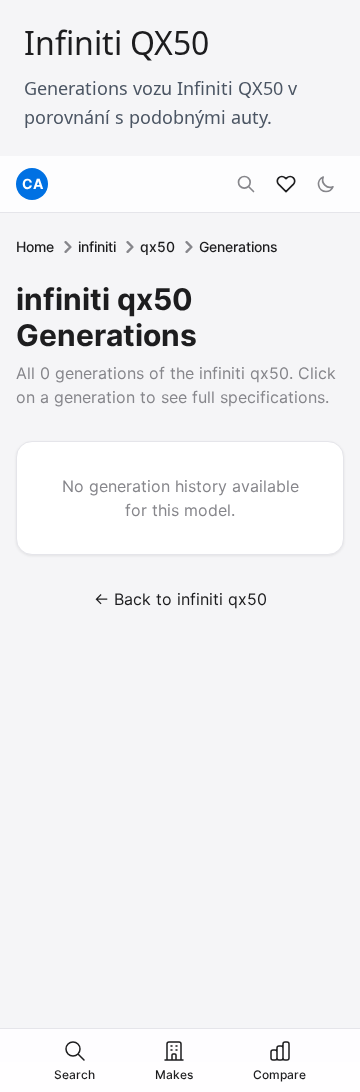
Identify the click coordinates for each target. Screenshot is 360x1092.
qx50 (157, 246)
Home (35, 246)
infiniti (97, 246)
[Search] (246, 184)
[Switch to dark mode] (326, 184)
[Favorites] (286, 184)
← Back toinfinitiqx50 (180, 599)
